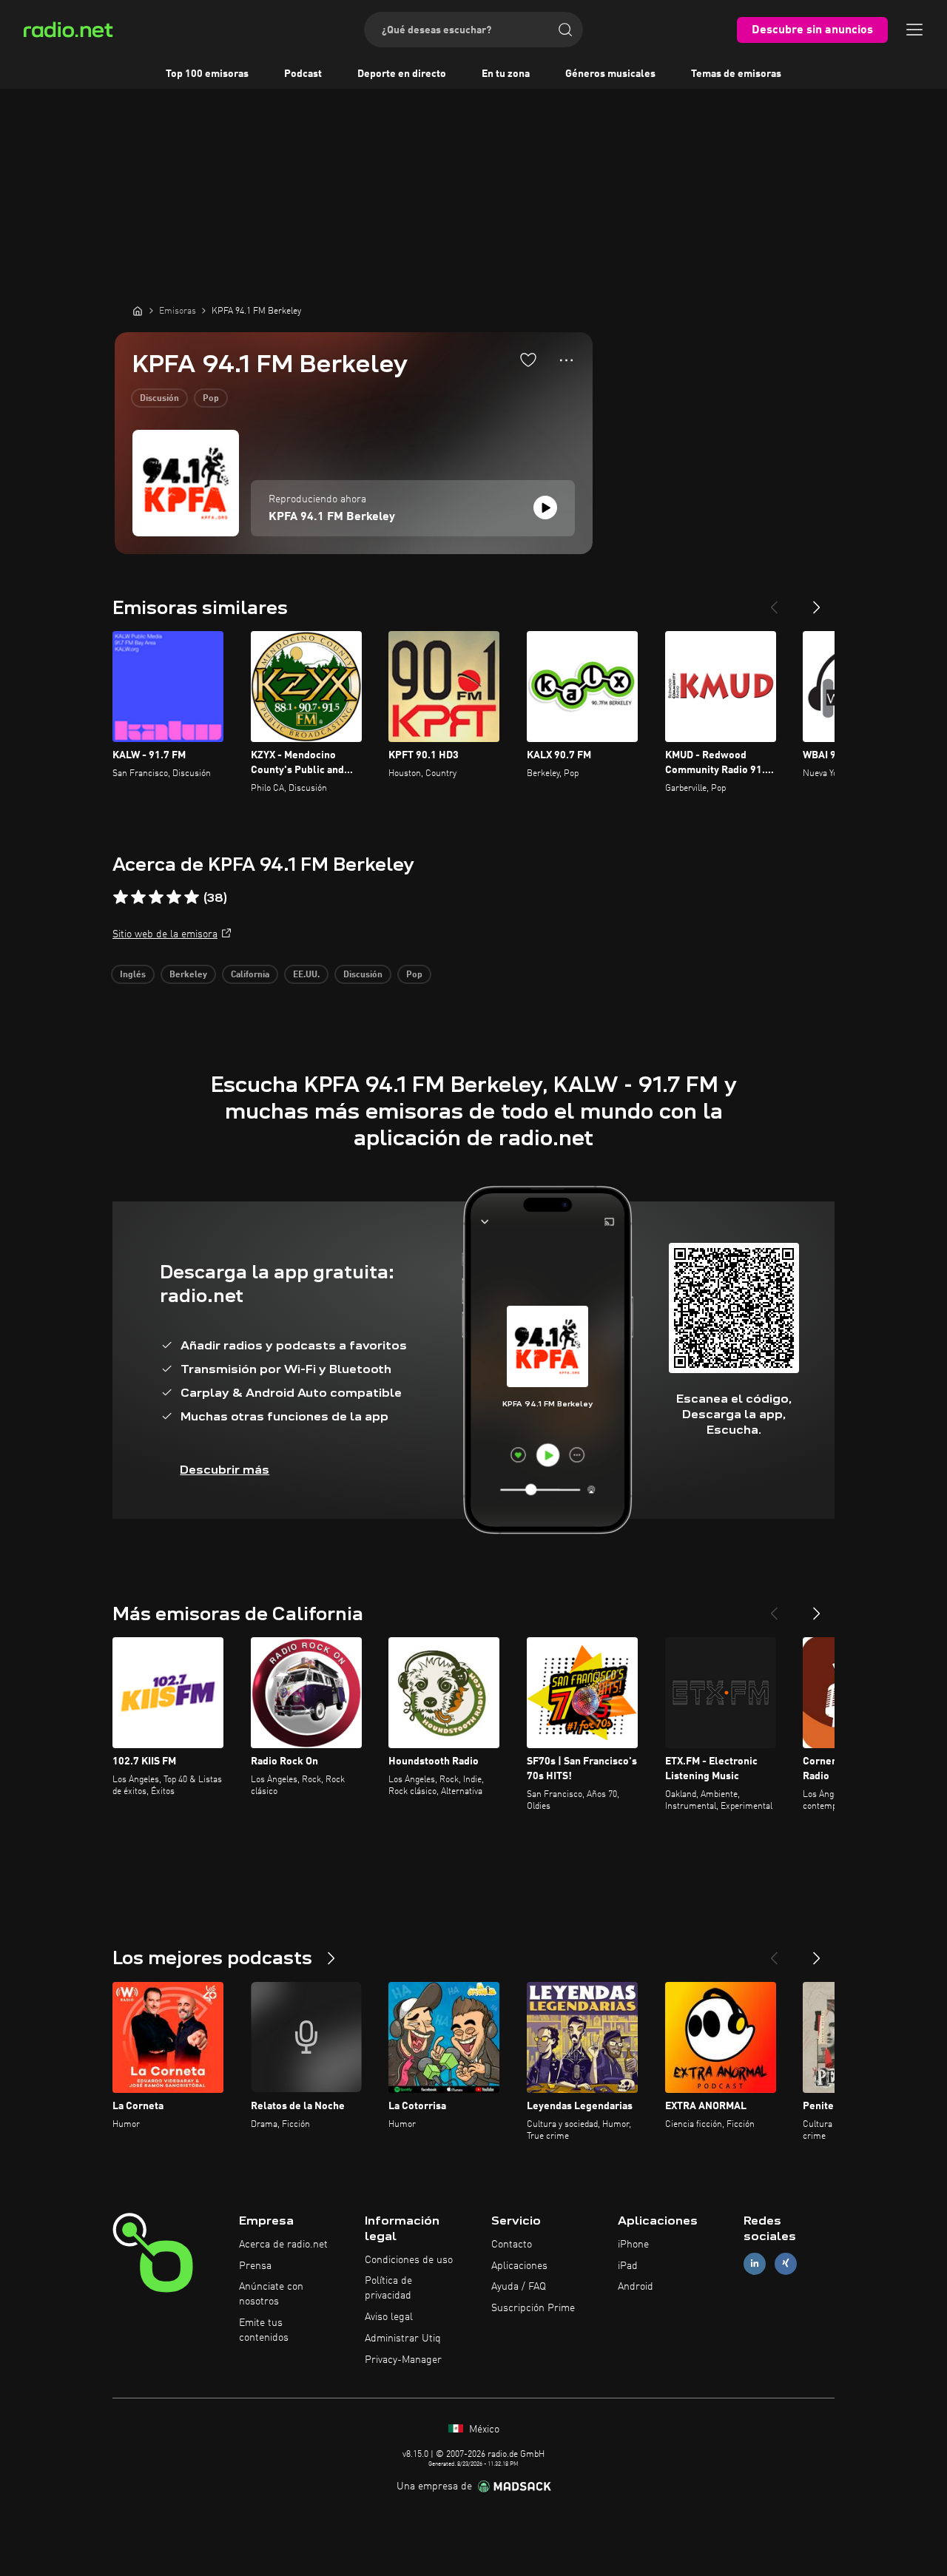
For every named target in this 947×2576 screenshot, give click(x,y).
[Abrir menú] (914, 30)
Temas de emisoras (736, 74)
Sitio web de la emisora (165, 934)
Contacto (512, 2245)
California (250, 975)
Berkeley (188, 975)
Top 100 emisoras (207, 74)
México (483, 2430)
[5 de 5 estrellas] (192, 897)
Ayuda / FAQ (519, 2287)
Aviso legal (389, 2317)
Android (636, 2287)
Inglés (133, 975)
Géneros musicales (610, 74)
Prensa (255, 2266)
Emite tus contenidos (264, 2330)
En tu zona (506, 74)
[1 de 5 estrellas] (121, 897)
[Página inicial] (138, 311)
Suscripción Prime (533, 2308)
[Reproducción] (545, 508)
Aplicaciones (519, 2266)
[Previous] (774, 601)
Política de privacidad (388, 2288)
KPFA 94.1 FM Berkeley (332, 517)
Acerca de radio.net (283, 2245)
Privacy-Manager (403, 2360)
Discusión (159, 399)
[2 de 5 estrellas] (138, 897)
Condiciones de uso (409, 2260)
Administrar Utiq (403, 2339)
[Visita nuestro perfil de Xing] (786, 2263)
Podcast (303, 74)
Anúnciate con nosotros (271, 2294)
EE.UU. (306, 975)
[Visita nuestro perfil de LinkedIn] (755, 2263)
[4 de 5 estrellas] (174, 897)
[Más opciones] (566, 360)
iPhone (633, 2245)
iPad (628, 2266)
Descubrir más (225, 1470)
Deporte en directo (402, 74)
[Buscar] (565, 30)
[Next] (817, 601)
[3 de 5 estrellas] (156, 897)
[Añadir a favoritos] (528, 360)
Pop (211, 399)
